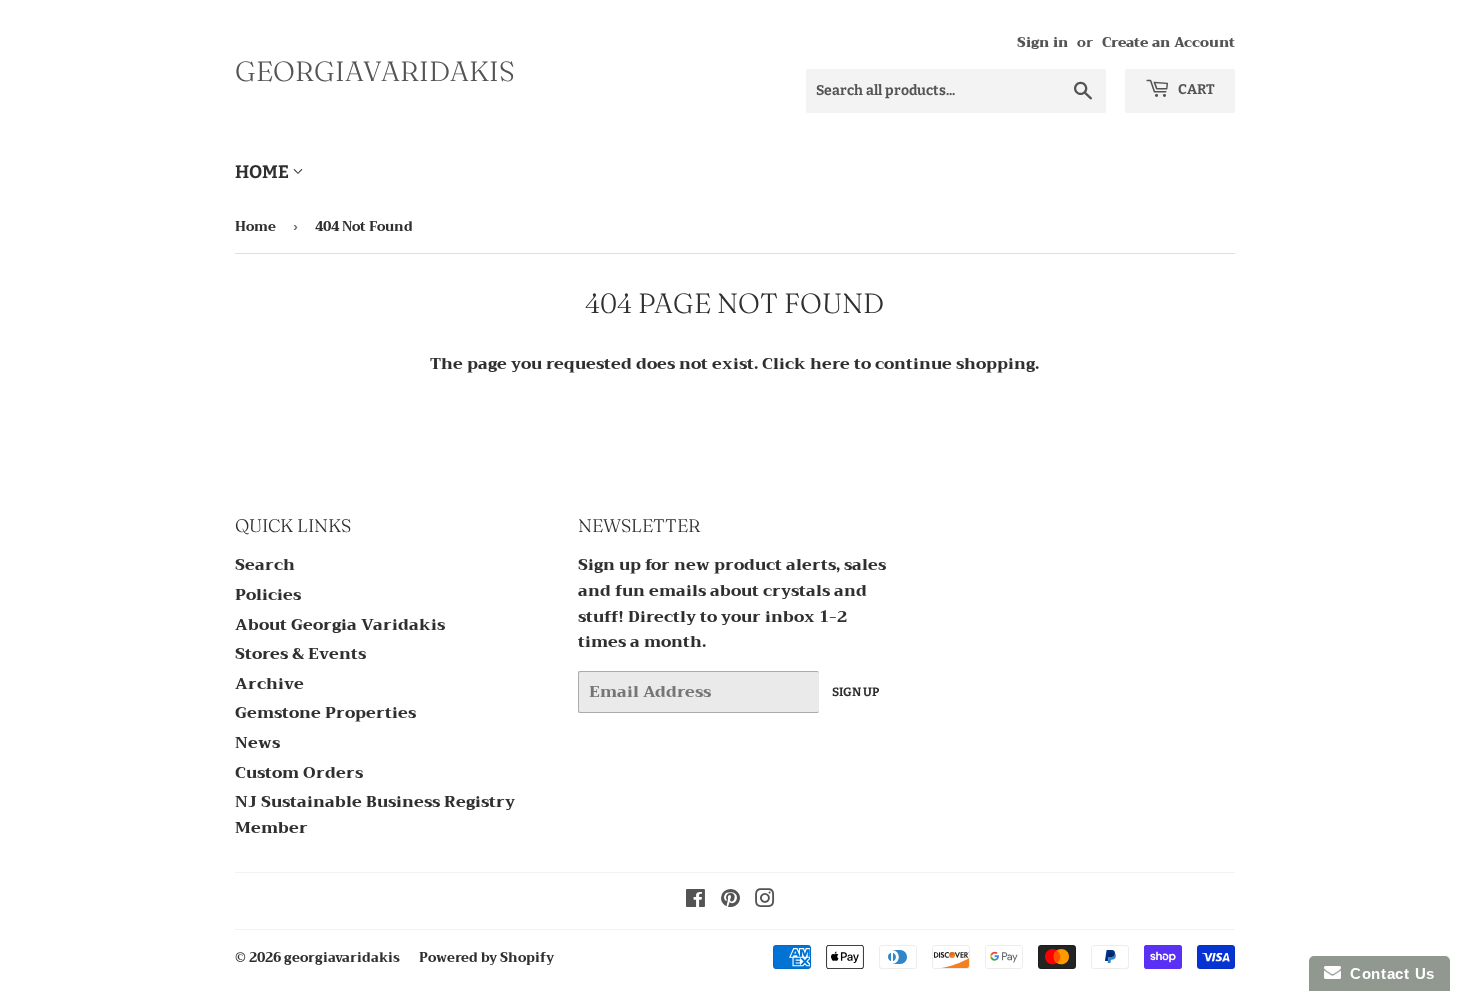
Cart (1195, 89)
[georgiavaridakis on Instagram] (765, 901)
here (830, 364)
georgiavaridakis (375, 71)
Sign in (1042, 42)
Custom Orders (299, 773)
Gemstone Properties (325, 713)
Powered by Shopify (486, 957)
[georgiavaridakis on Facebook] (695, 901)
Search (265, 565)
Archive (269, 684)
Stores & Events (300, 654)
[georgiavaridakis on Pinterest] (730, 901)
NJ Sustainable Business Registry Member (375, 815)
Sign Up (855, 692)
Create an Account (1168, 42)
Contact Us (1388, 973)
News (257, 743)
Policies (268, 595)
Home (263, 172)
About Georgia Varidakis (340, 625)
